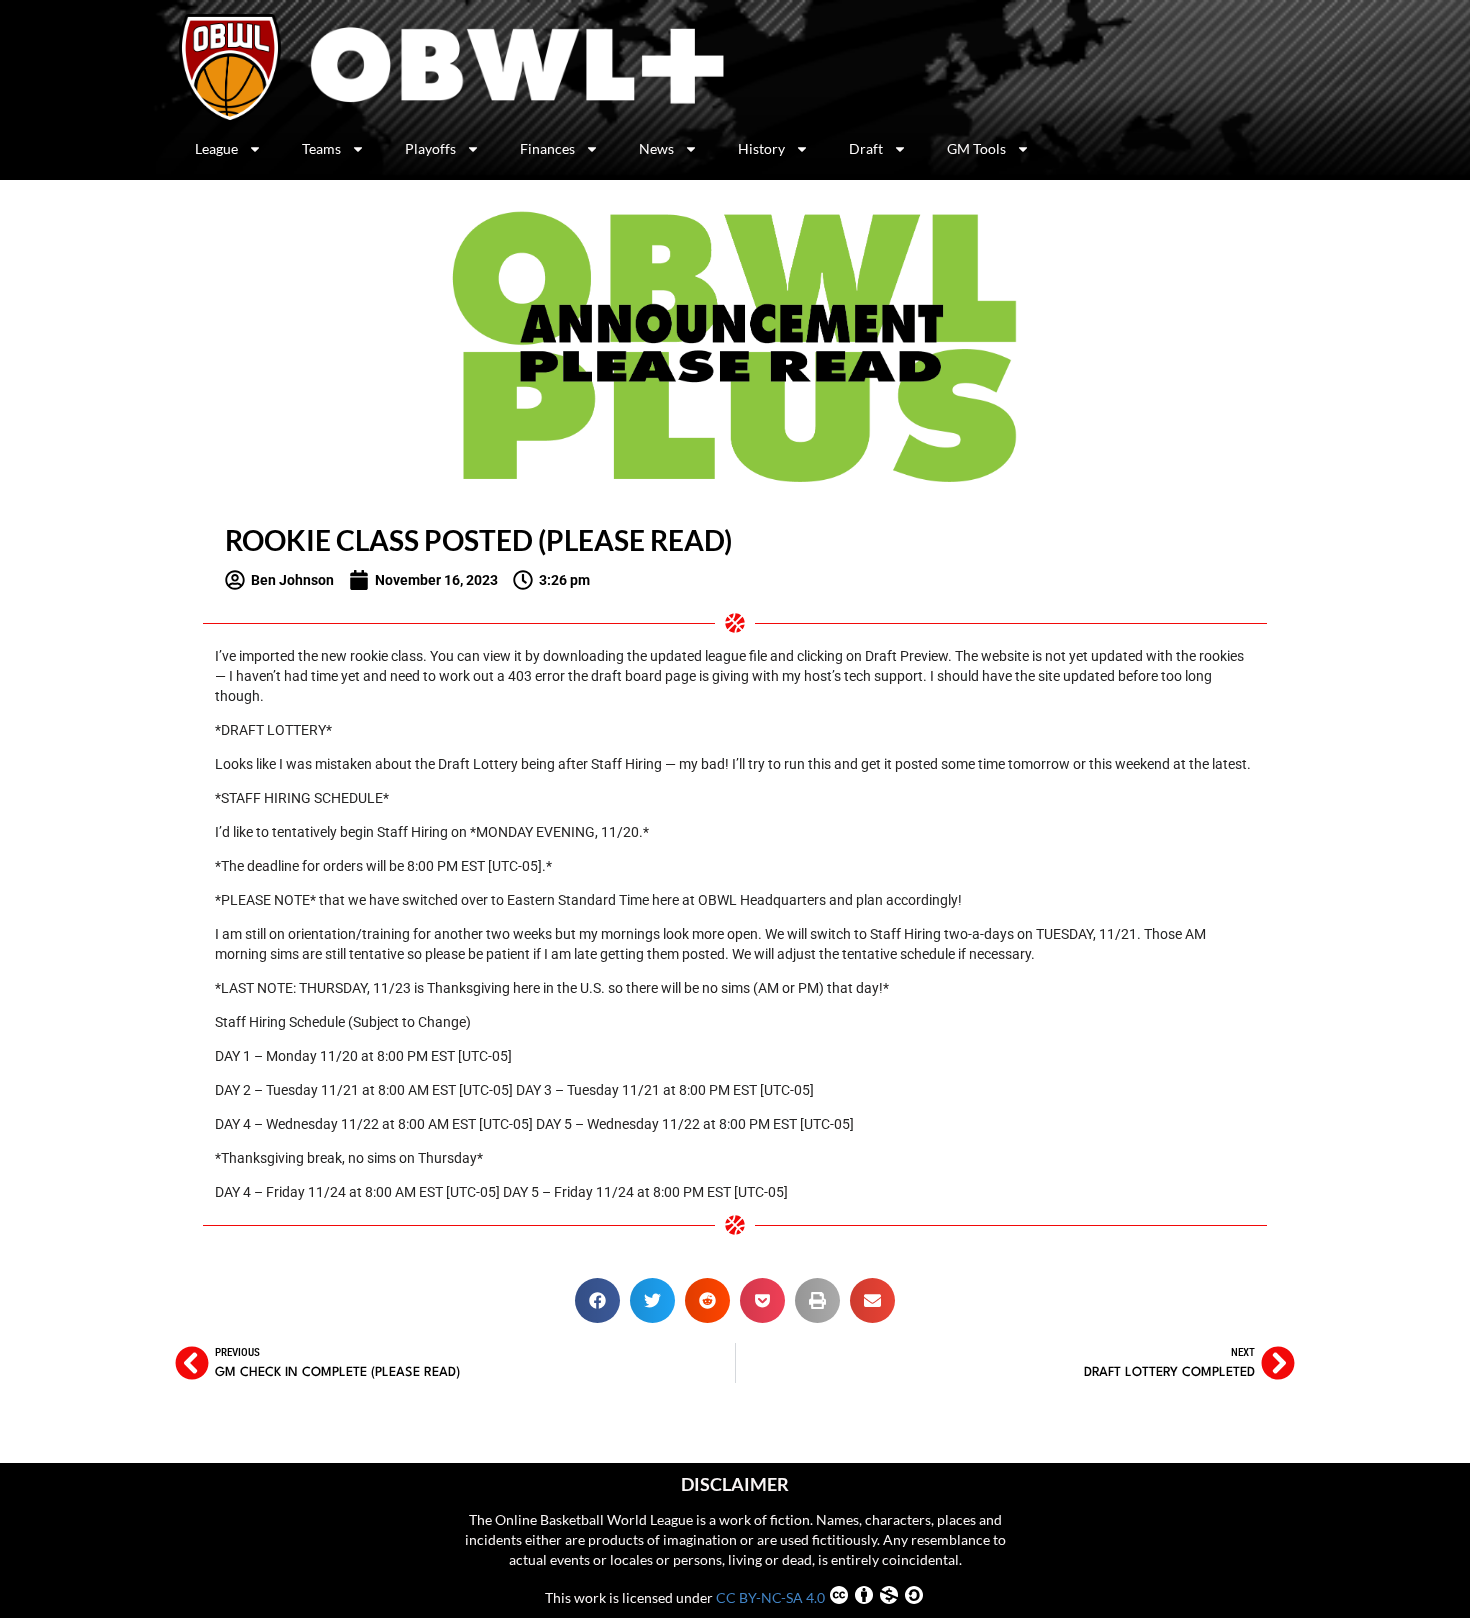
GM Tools (976, 148)
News (656, 148)
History (761, 148)
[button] (597, 1300)
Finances (547, 148)
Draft (866, 148)
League (216, 148)
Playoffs (430, 148)
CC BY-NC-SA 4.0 (770, 1597)
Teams (321, 148)
